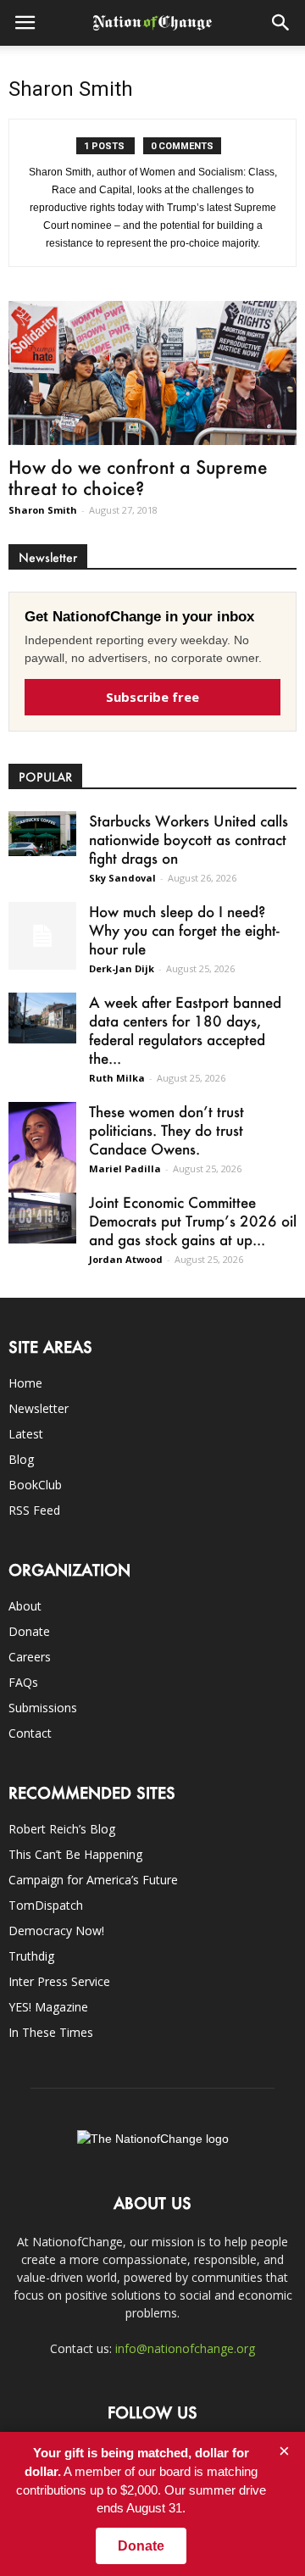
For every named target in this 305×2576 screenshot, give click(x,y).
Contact (30, 1733)
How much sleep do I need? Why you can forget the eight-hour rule (184, 930)
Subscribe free (152, 697)
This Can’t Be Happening (75, 1854)
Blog (21, 1459)
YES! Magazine (48, 2007)
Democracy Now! (56, 1931)
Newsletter (39, 1408)
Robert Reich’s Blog (62, 1829)
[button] (281, 23)
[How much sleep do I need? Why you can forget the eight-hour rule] (42, 936)
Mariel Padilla (125, 1168)
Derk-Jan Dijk (122, 968)
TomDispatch (46, 1905)
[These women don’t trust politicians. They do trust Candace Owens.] (42, 1151)
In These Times (51, 2032)
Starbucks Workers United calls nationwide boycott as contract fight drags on (189, 839)
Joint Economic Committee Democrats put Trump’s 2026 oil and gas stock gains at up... (193, 1221)
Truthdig (31, 1956)
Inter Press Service (59, 1981)
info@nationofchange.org (185, 2348)
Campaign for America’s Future (93, 1880)
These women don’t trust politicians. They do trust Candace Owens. (166, 1130)
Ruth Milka (117, 1078)
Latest (26, 1434)
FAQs (23, 1682)
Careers (30, 1657)
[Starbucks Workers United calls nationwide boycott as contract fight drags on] (42, 834)
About (25, 1606)
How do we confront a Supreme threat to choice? (138, 477)
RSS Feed (34, 1510)
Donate (29, 1631)
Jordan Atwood (126, 1259)
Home (25, 1383)
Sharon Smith (43, 510)
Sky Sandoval (122, 878)
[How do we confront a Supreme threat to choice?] (152, 373)
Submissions (43, 1708)
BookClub (35, 1485)
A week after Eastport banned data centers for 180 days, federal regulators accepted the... (185, 1030)
